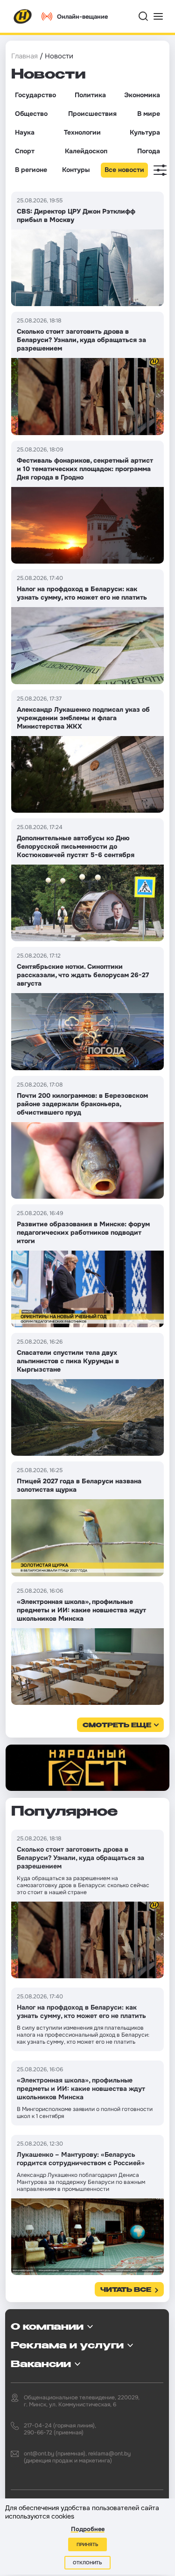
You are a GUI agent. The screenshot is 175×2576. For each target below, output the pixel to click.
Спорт (25, 151)
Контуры (76, 170)
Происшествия (92, 114)
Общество (31, 114)
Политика (90, 95)
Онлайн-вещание (82, 17)
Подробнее (88, 2529)
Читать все (126, 2290)
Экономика (142, 95)
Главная (24, 56)
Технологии (82, 132)
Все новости (124, 170)
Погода (149, 151)
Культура (145, 132)
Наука (25, 132)
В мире (149, 114)
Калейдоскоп (86, 151)
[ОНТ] (23, 16)
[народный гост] (87, 1768)
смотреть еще (117, 1726)
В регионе (31, 170)
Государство (35, 95)
